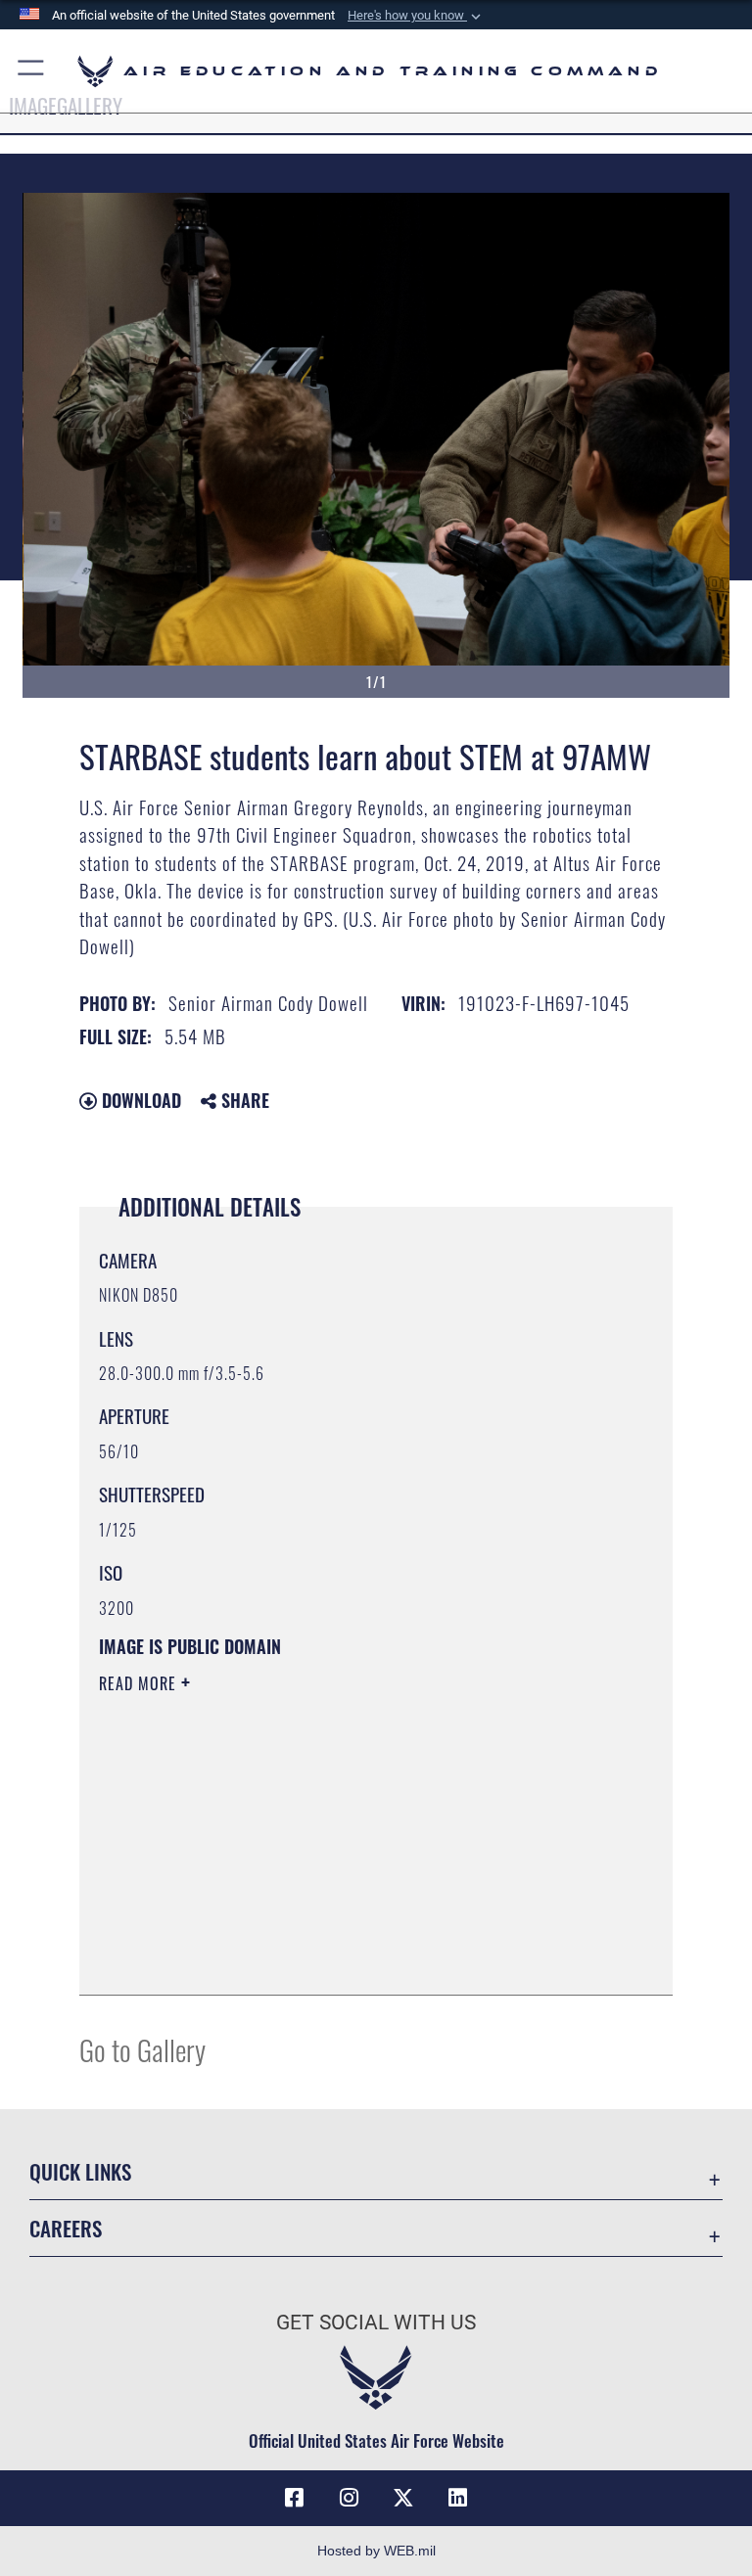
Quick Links (80, 2171)
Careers (66, 2228)
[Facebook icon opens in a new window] (294, 2498)
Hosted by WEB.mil (376, 2551)
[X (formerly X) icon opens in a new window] (403, 2498)
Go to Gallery (142, 2049)
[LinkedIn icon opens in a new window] (458, 2498)
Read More (140, 1683)
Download (139, 1100)
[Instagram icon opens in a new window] (349, 2498)
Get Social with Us (376, 2323)
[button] (416, 16)
